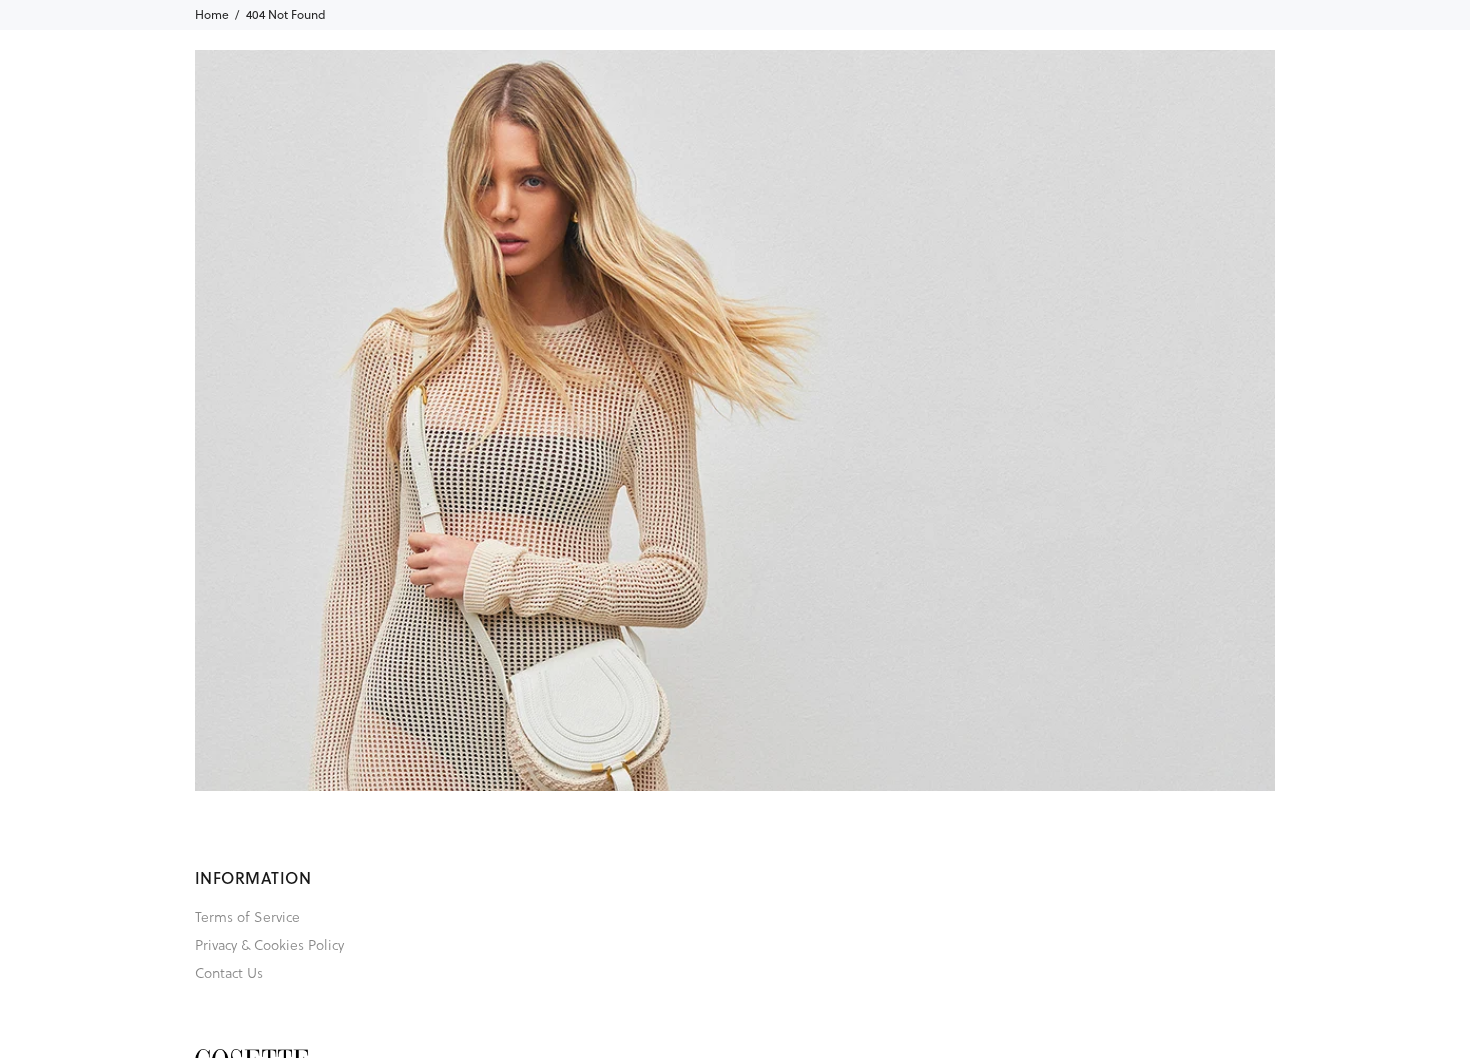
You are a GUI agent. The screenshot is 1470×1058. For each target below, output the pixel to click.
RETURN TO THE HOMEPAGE (1025, 499)
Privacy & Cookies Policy (269, 944)
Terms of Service (247, 916)
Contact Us (229, 972)
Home (212, 14)
